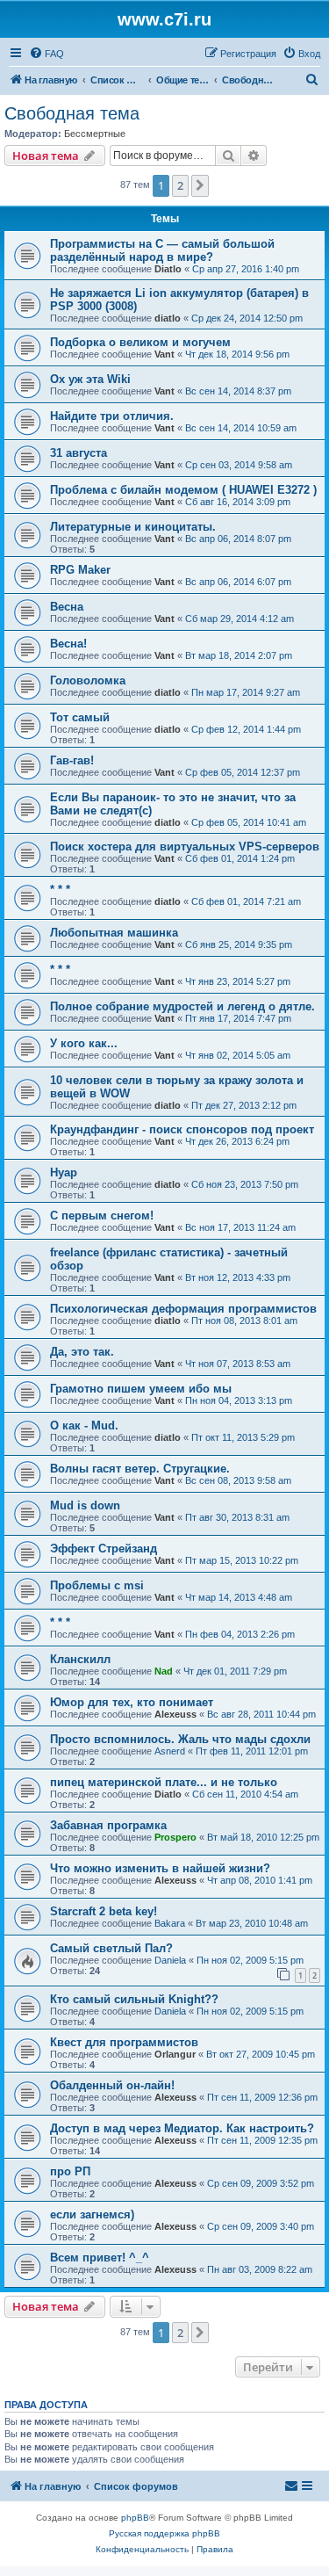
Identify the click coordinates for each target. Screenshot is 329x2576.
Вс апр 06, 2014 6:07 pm (238, 582)
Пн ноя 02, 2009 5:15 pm (250, 1960)
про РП (70, 2171)
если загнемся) (92, 2214)
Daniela (170, 1960)
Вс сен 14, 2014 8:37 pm (238, 391)
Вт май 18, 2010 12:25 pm (263, 1837)
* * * (60, 890)
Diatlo (168, 269)
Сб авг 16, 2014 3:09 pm (238, 502)
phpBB (135, 2518)
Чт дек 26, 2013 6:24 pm (237, 1141)
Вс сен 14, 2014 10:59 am (241, 428)
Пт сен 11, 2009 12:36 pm (262, 2097)
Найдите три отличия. (112, 416)
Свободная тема (72, 113)
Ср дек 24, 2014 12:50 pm (247, 318)
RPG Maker (80, 570)
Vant (164, 354)
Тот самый (80, 717)
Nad (164, 1671)
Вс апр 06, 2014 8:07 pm (238, 539)
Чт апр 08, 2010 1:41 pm (260, 1880)
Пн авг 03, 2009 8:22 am (260, 2269)
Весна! (68, 644)
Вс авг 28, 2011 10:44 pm (261, 1714)
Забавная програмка (108, 1825)
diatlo (168, 318)
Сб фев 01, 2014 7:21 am (246, 901)
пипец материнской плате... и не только (164, 1782)
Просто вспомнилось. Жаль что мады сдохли (180, 1739)
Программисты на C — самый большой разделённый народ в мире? (162, 250)
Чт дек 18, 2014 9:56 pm (237, 354)
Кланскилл (80, 1659)
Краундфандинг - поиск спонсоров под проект (182, 1129)
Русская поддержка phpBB (164, 2533)
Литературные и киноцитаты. (133, 527)
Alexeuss (175, 1714)
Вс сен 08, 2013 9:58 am (238, 1480)
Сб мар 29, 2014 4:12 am (240, 619)
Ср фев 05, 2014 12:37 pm (243, 772)
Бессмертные (95, 134)
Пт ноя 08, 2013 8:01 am (244, 1321)
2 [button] (180, 185)
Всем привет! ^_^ (100, 2258)
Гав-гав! (72, 760)
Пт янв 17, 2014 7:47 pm (238, 1018)
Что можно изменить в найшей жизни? (160, 1868)
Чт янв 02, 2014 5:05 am (238, 1055)
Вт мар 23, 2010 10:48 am (252, 1923)
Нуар (64, 1172)
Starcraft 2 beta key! (104, 1911)
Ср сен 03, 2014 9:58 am (239, 465)
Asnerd (170, 1751)
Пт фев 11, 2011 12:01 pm (252, 1751)
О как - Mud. (84, 1425)
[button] (200, 185)
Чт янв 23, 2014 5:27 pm (238, 981)
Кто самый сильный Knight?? (134, 1999)
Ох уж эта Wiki (90, 379)
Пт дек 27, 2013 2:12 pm (244, 1105)
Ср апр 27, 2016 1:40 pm (246, 269)
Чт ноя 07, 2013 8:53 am (238, 1364)
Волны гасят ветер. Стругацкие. (140, 1469)
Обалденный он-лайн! (112, 2085)
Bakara (170, 1923)
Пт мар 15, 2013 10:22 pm (242, 1560)
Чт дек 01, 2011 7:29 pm (235, 1671)
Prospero (175, 1837)
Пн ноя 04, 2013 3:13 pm (239, 1400)
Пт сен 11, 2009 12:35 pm (262, 2140)
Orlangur (175, 2054)
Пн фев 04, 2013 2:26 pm (240, 1634)
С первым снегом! (102, 1216)
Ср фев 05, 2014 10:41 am (249, 822)
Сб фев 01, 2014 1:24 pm (240, 858)
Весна (67, 607)
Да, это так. (82, 1352)
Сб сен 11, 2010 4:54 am (245, 1794)
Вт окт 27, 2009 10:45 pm (261, 2054)
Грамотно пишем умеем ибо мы (141, 1389)
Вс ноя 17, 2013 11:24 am (240, 1227)
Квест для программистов (124, 2042)
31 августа (79, 453)
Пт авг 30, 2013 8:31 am (237, 1517)
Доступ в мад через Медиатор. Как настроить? (182, 2128)
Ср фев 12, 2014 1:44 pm (246, 729)
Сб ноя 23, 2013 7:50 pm (245, 1184)
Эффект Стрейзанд (104, 1548)
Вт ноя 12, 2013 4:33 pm (238, 1277)
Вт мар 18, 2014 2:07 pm (239, 655)
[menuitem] (46, 54)
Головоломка (88, 680)
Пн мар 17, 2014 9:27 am (246, 692)
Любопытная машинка (114, 933)
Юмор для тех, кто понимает (132, 1702)
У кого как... (84, 1043)
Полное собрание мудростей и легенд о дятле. (182, 1006)
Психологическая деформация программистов (183, 1309)
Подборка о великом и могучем (140, 342)
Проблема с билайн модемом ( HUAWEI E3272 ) (183, 490)
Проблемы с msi (97, 1585)
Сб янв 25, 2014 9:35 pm (239, 944)
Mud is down (85, 1505)
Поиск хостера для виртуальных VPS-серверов (185, 847)
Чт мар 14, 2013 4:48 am (239, 1597)
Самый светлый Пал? (111, 1948)
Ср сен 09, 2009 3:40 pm (261, 2226)
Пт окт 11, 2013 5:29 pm (243, 1437)
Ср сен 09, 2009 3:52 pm (261, 2183)
